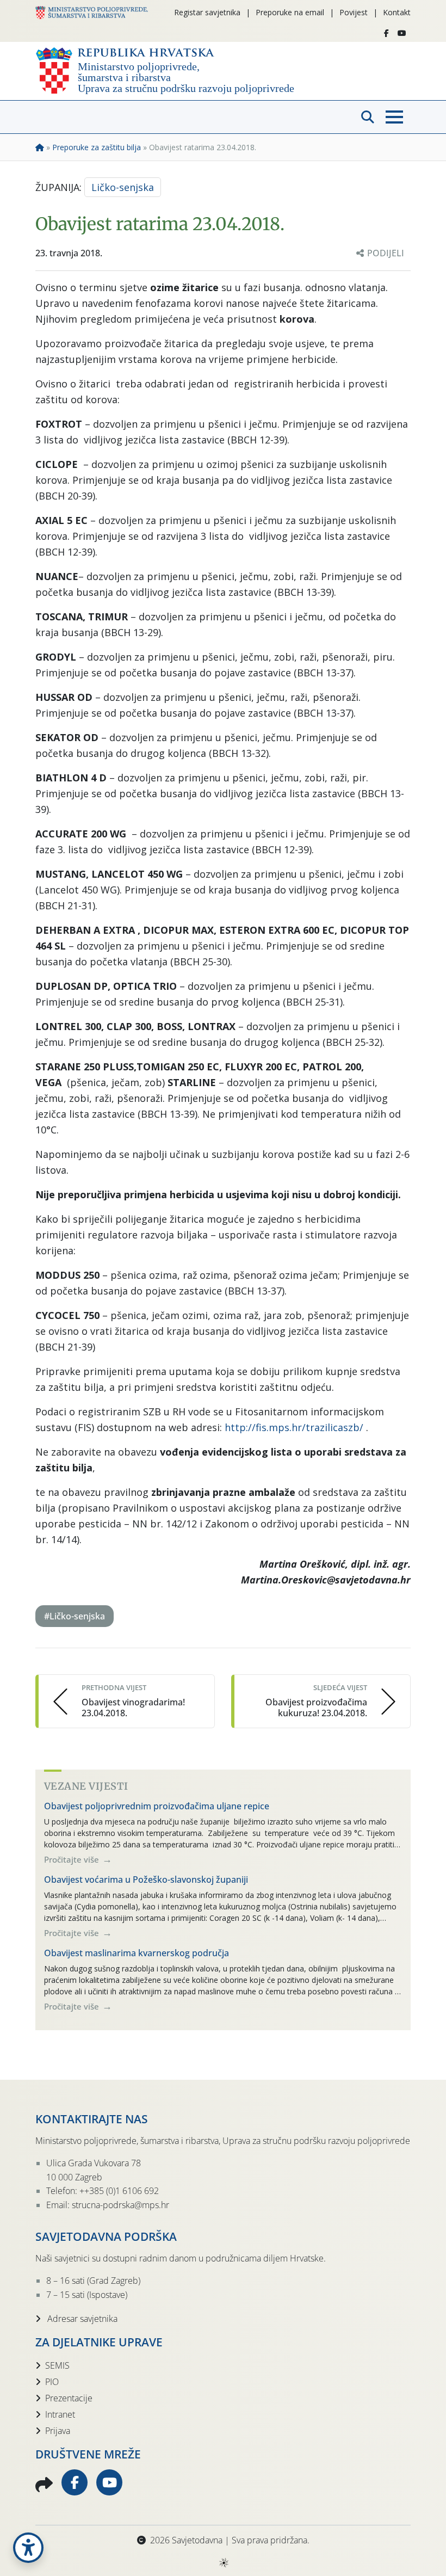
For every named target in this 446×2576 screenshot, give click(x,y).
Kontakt (397, 12)
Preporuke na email (290, 12)
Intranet (60, 2414)
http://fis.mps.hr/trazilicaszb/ (294, 1427)
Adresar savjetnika (81, 2319)
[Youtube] (402, 33)
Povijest (354, 12)
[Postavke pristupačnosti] (28, 2548)
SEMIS (57, 2365)
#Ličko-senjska (75, 1616)
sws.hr (223, 2562)
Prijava (58, 2431)
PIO (52, 2382)
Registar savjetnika (207, 12)
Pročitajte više (73, 1859)
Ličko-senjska (123, 187)
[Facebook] (386, 33)
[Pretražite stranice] (368, 117)
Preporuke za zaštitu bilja (97, 147)
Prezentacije (69, 2398)
